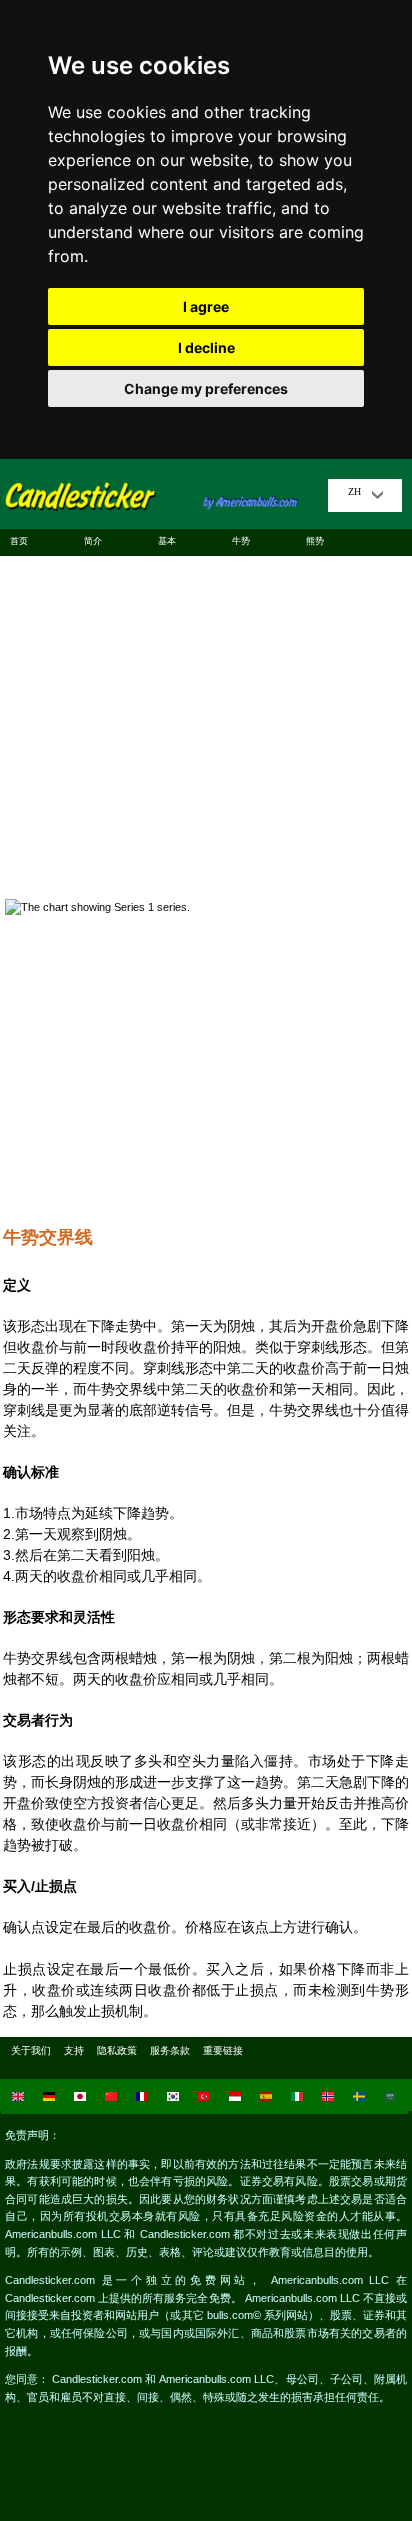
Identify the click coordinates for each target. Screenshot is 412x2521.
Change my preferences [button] (206, 388)
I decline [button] (206, 347)
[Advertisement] (206, 719)
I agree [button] (206, 306)
